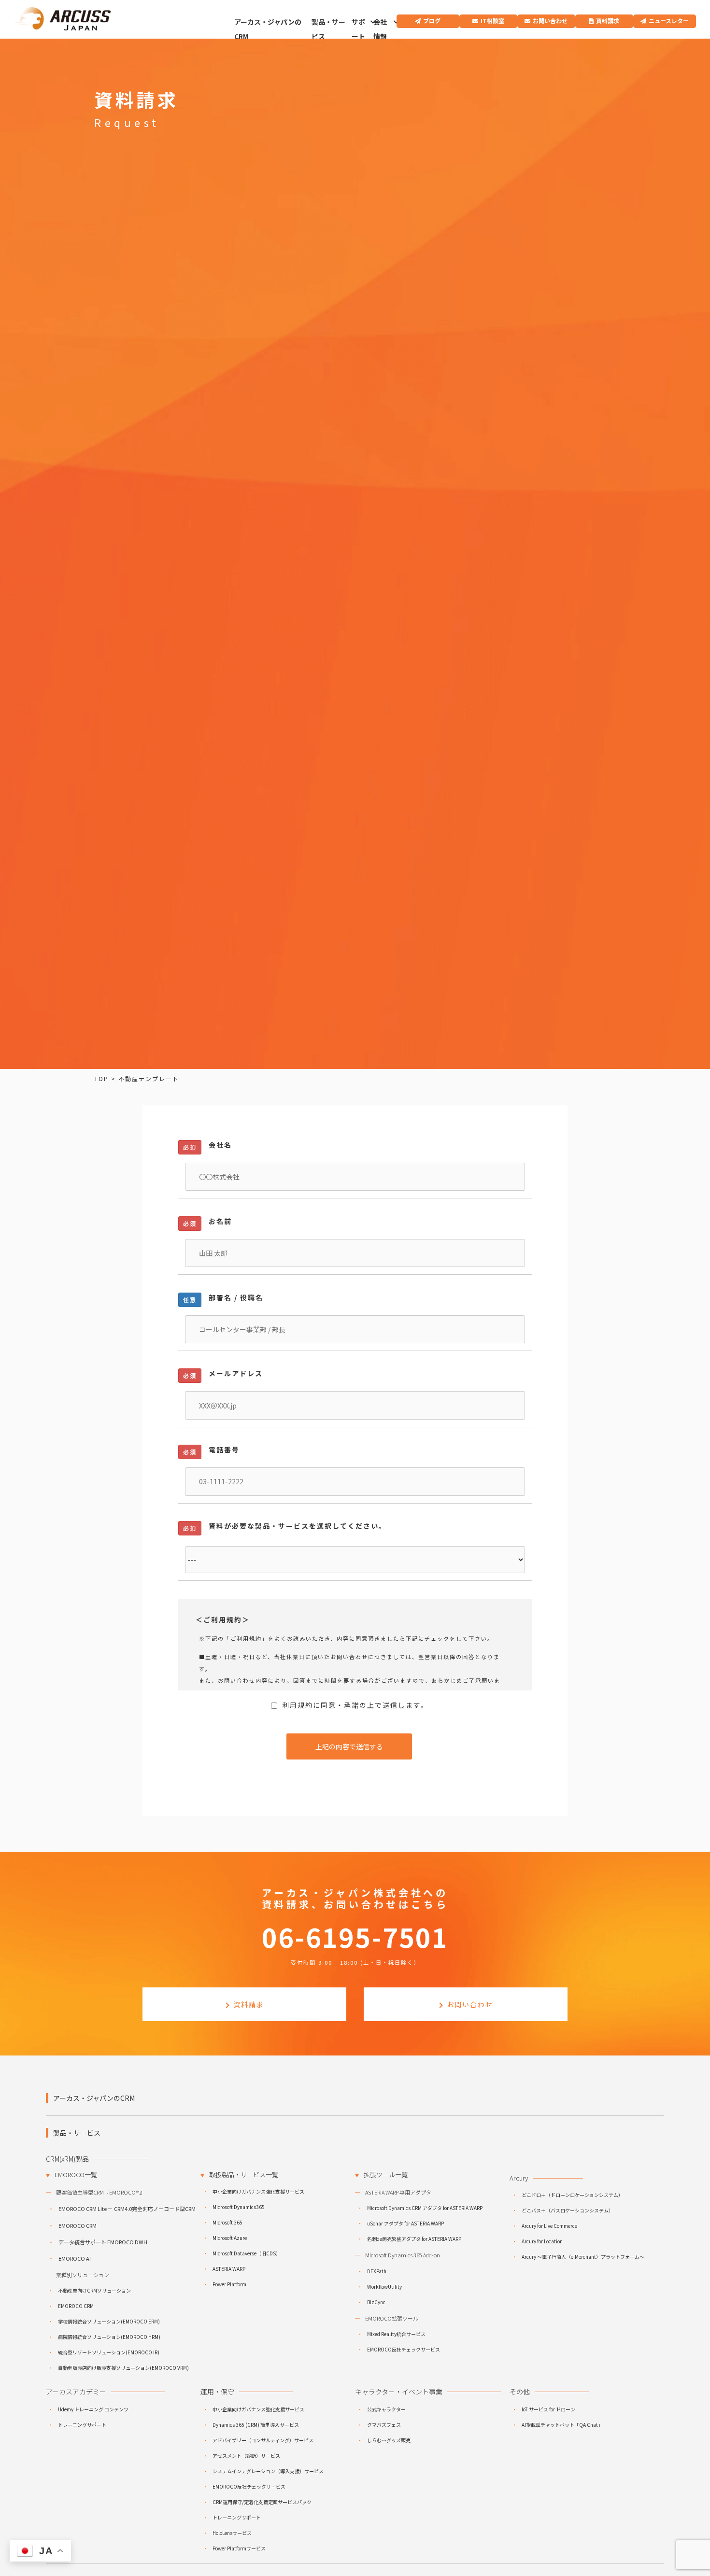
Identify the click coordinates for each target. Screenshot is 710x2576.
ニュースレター (669, 21)
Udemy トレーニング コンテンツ (93, 2409)
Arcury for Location (542, 2241)
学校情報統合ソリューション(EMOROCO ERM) (109, 2321)
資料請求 (608, 21)
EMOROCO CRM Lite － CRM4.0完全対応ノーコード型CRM (127, 2209)
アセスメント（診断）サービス (246, 2456)
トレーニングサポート (82, 2425)
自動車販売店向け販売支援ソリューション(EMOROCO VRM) (123, 2368)
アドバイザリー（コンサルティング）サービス (263, 2440)
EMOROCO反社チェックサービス (404, 2349)
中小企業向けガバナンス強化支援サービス (258, 2191)
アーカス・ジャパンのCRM (268, 29)
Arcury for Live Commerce (549, 2226)
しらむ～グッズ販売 (389, 2440)
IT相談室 (492, 21)
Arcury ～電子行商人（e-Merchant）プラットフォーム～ (583, 2257)
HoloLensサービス (232, 2533)
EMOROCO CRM (78, 2225)
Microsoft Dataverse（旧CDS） (247, 2253)
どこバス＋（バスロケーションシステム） (568, 2210)
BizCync (376, 2302)
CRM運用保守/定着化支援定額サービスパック (262, 2502)
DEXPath (377, 2271)
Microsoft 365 (227, 2222)
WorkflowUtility (384, 2287)
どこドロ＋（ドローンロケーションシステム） (572, 2195)
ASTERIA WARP (229, 2269)
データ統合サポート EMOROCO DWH (103, 2242)
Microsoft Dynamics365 (239, 2207)
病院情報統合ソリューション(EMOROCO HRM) (109, 2337)
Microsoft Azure (230, 2238)
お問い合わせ (550, 21)
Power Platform (229, 2284)
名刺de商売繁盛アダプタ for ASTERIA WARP (414, 2239)
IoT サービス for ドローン (548, 2409)
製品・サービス (328, 29)
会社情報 (380, 29)
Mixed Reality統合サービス (396, 2334)
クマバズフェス (384, 2425)
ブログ (432, 21)
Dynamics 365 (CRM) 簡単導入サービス (256, 2425)
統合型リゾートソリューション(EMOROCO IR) (109, 2352)
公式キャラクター (386, 2409)
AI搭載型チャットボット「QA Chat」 (562, 2425)
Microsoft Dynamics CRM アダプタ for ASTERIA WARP (425, 2208)
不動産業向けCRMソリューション (94, 2290)
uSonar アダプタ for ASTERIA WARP (405, 2223)
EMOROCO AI (75, 2258)
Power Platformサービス (239, 2548)
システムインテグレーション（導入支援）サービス (268, 2471)
